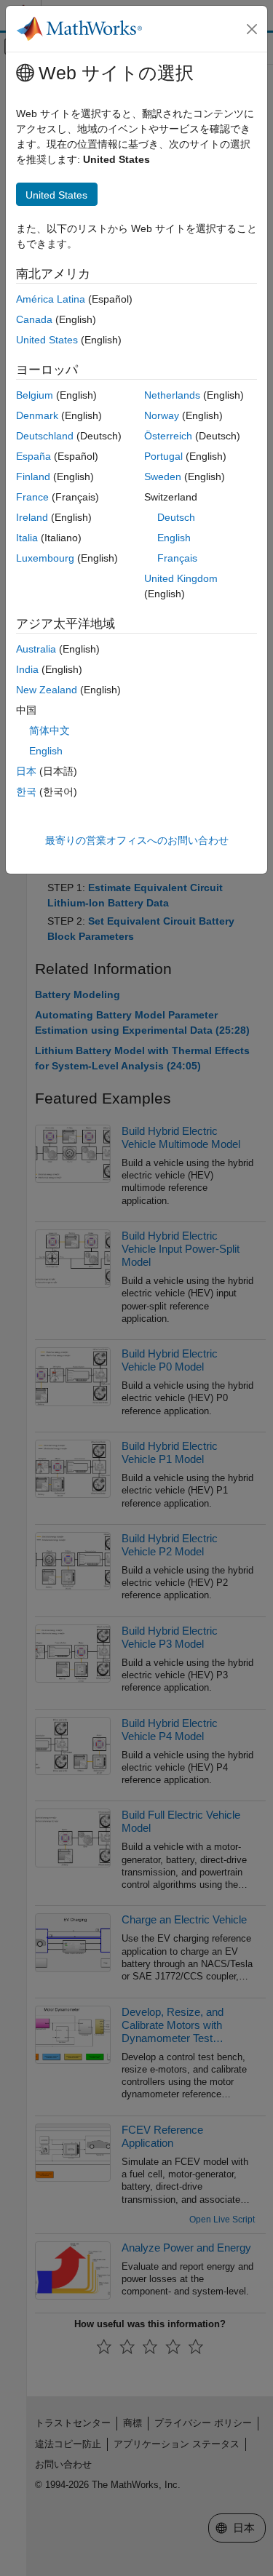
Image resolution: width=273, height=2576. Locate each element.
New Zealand (47, 690)
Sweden (163, 476)
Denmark (37, 415)
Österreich (168, 436)
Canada (34, 319)
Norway (162, 415)
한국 (26, 791)
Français (177, 558)
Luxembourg (45, 558)
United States (47, 340)
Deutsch (176, 517)
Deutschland (45, 436)
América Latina (51, 299)
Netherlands (172, 395)
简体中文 (50, 730)
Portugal (163, 456)
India (27, 669)
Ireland (32, 517)
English (174, 538)
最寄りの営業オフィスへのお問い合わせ (137, 840)
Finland (33, 476)
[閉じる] (252, 29)
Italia (27, 538)
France (32, 497)
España (33, 456)
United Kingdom (181, 578)
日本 (26, 771)
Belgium (35, 395)
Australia (36, 649)
